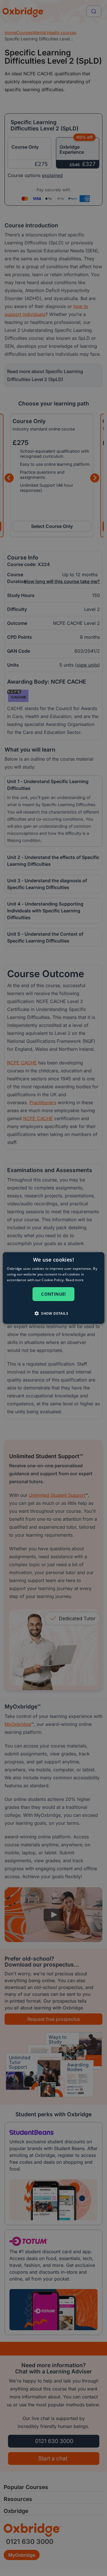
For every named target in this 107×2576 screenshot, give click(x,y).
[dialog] (53, 1288)
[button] (53, 1313)
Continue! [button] (53, 1294)
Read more (75, 1280)
